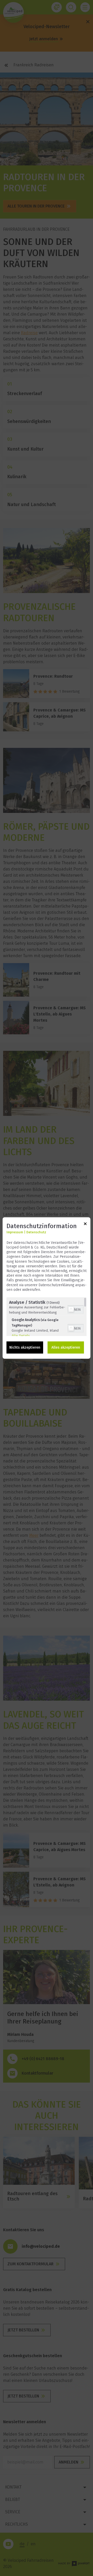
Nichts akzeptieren (25, 1347)
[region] (47, 1317)
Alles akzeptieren (66, 1347)
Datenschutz (36, 1232)
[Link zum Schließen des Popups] (85, 1225)
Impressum (15, 1232)
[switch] (76, 1309)
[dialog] (47, 1288)
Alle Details (21, 1336)
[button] (71, 1309)
